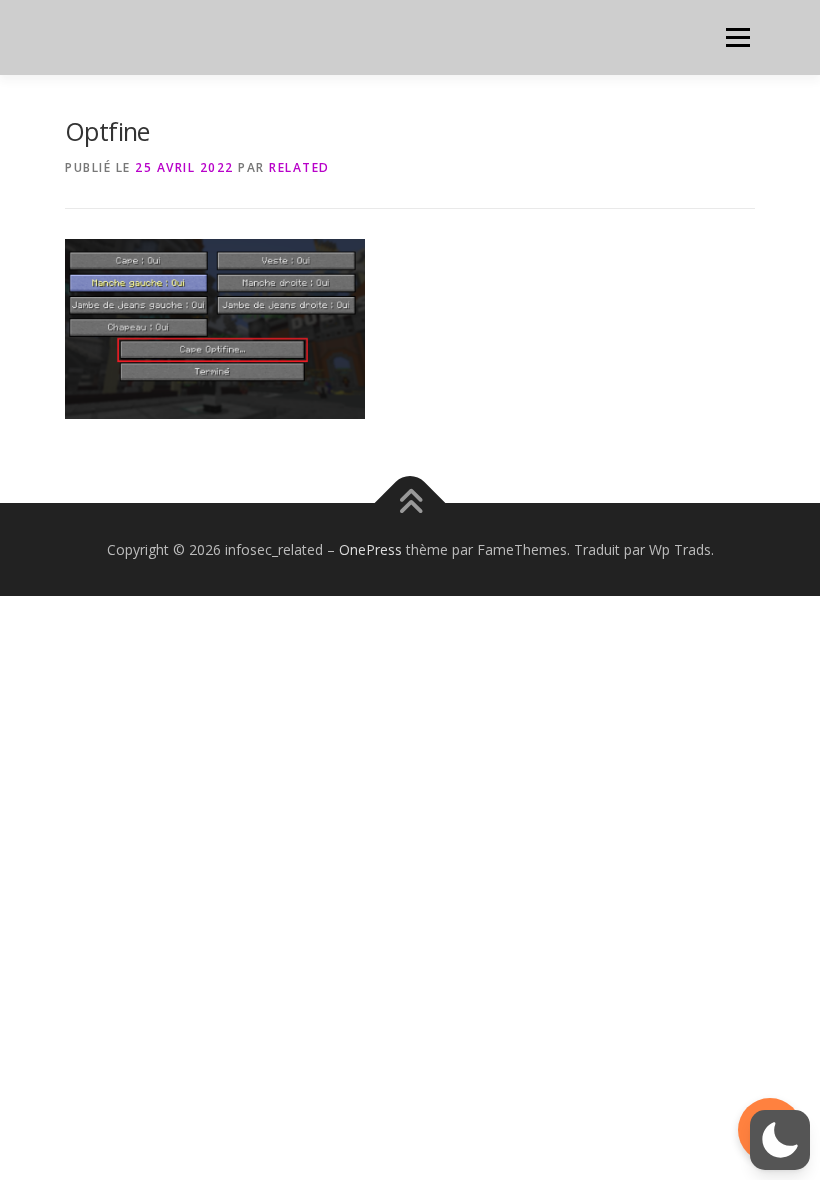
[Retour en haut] (410, 502)
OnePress (370, 549)
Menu (737, 37)
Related (299, 167)
